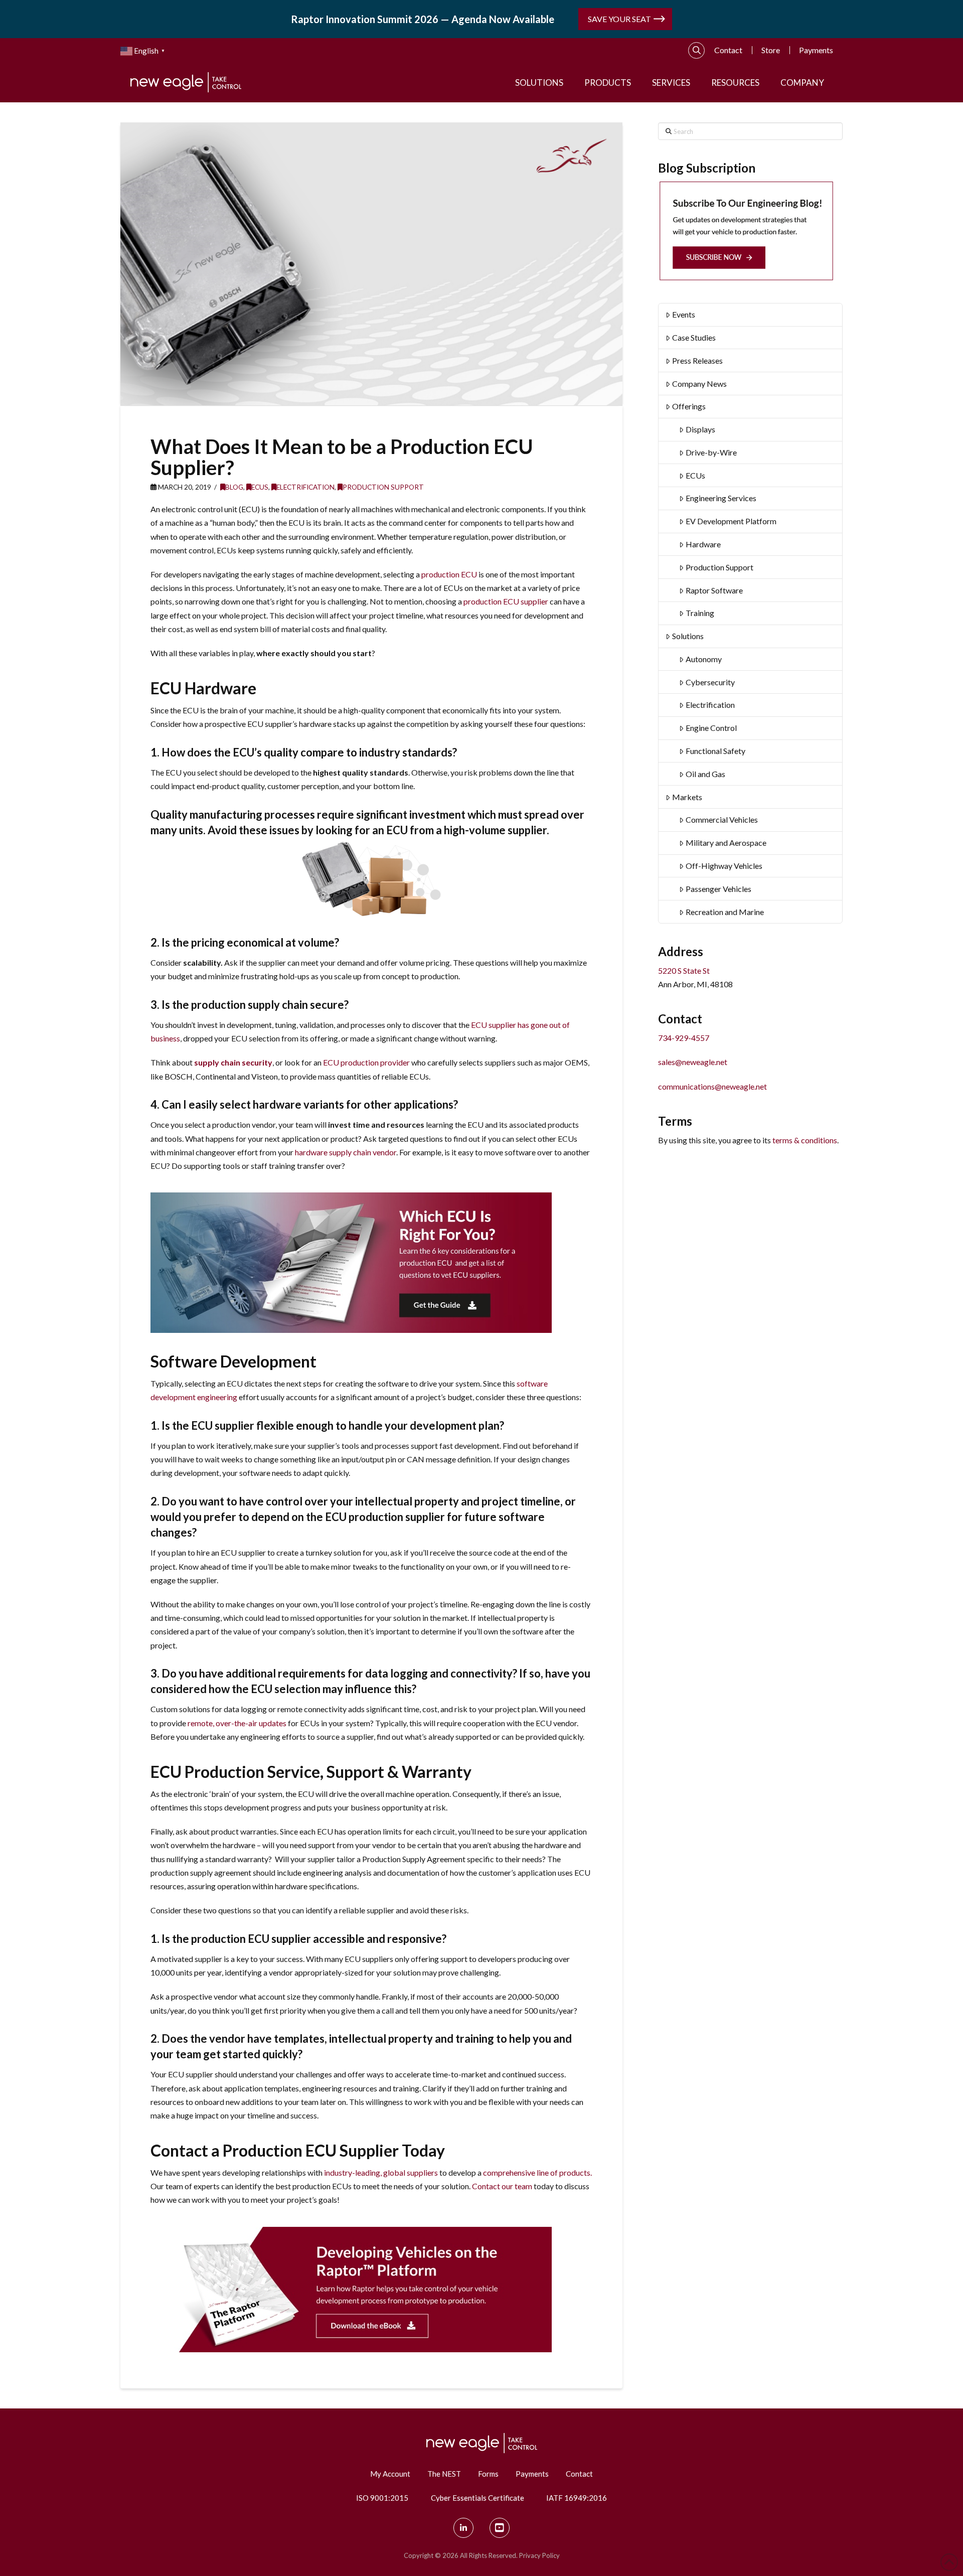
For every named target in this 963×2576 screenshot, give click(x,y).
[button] (697, 51)
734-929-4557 (684, 1038)
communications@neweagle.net (712, 1086)
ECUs (260, 487)
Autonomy (704, 659)
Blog (234, 487)
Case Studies (694, 337)
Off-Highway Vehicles (724, 866)
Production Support (383, 487)
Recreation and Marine (725, 912)
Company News (699, 384)
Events (684, 314)
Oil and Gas (705, 774)
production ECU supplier (506, 601)
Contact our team (502, 2186)
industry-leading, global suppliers (381, 2172)
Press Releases (697, 360)
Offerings (689, 406)
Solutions (688, 636)
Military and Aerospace (726, 843)
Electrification (305, 487)
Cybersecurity (710, 682)
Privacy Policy (539, 2555)
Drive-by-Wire (711, 452)
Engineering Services (721, 498)
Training (700, 613)
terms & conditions (805, 1140)
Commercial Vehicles (722, 819)
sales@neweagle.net (693, 1062)
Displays (700, 429)
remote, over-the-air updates (237, 1723)
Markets (687, 797)
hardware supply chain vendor (346, 1152)
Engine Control (711, 728)
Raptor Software (714, 590)
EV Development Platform (731, 521)
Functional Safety (715, 751)
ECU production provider (366, 1062)
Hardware (703, 544)
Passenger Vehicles (718, 889)
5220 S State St (684, 970)
